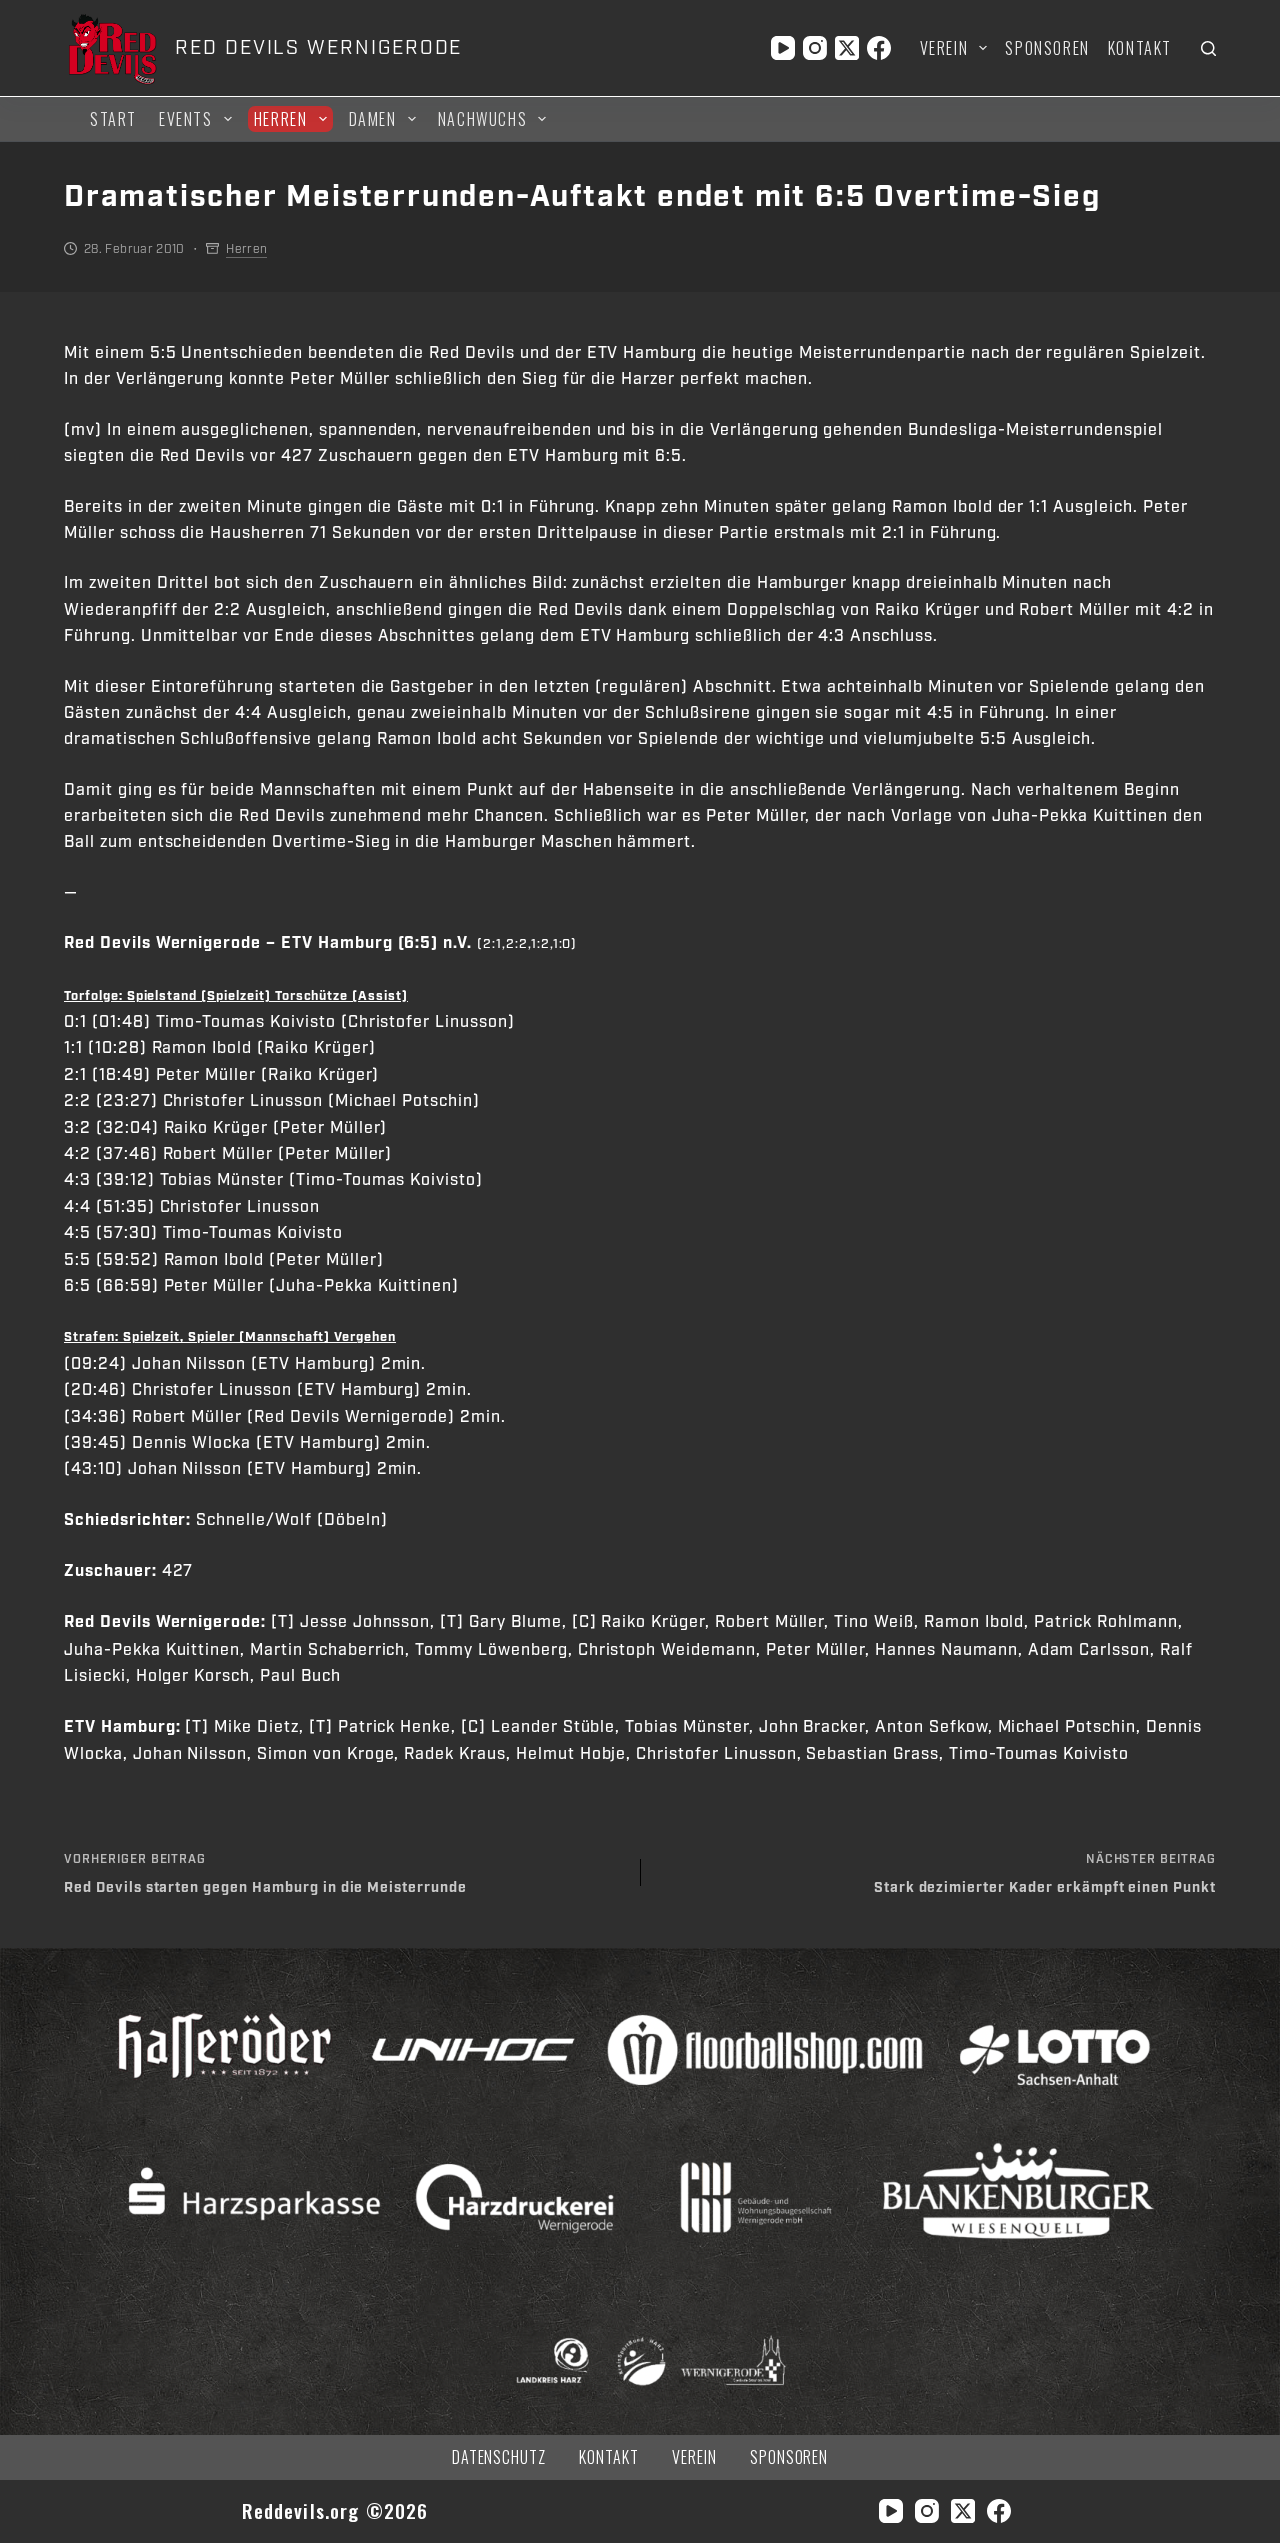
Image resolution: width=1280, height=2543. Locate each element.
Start (113, 119)
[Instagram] (815, 48)
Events (186, 119)
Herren (281, 119)
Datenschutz (499, 2457)
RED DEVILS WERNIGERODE (318, 48)
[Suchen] (1208, 48)
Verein (944, 48)
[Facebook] (879, 48)
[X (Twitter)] (847, 48)
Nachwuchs (482, 119)
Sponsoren (1047, 48)
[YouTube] (783, 48)
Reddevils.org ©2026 (335, 2510)
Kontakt (1140, 48)
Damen (373, 119)
